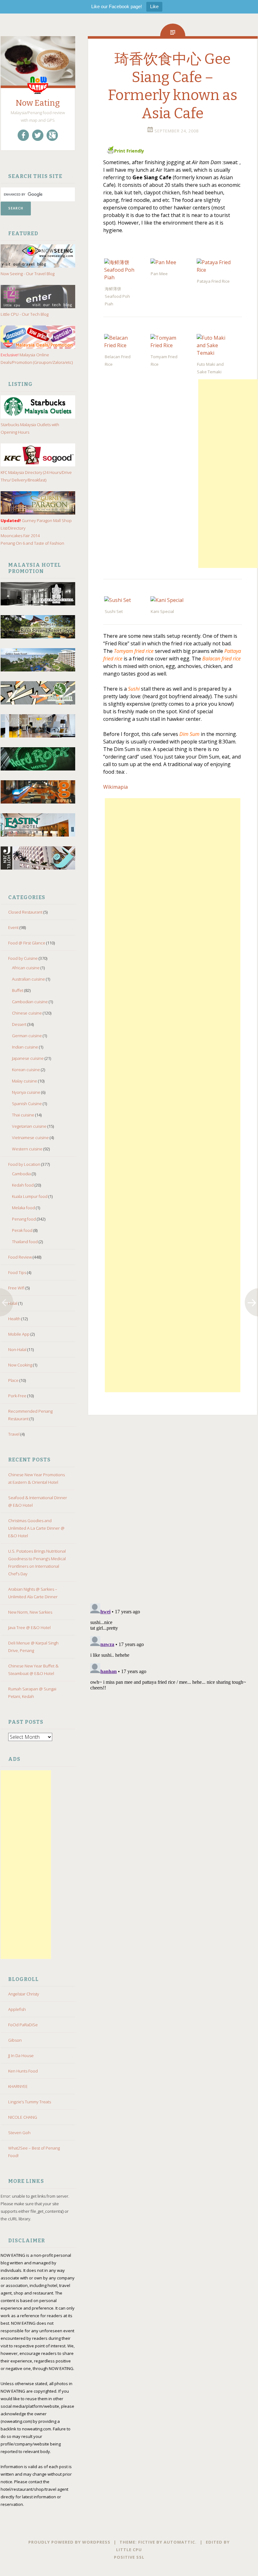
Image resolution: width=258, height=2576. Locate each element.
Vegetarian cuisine (29, 1126)
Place (13, 1380)
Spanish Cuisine (27, 1104)
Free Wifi (16, 1288)
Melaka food (23, 1208)
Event (13, 927)
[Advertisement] (26, 1865)
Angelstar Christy (24, 1994)
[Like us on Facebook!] (23, 135)
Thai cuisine (23, 1115)
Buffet (18, 990)
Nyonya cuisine (26, 1092)
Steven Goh (19, 2133)
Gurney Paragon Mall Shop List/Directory (36, 524)
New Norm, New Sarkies (30, 1612)
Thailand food (25, 1242)
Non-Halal (17, 1349)
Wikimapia (115, 787)
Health (14, 1319)
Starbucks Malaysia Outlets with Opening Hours (30, 428)
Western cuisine (27, 1149)
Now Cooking (20, 1365)
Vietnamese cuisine (30, 1138)
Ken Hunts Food (23, 2071)
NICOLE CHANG (23, 2117)
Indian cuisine (25, 1047)
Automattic (179, 2542)
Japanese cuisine (28, 1058)
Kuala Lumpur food (30, 1196)
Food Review (20, 1257)
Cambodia (21, 1174)
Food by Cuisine (23, 958)
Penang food (24, 1219)
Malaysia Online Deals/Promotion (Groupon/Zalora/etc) (37, 359)
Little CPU (129, 2550)
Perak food (22, 1230)
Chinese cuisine (27, 1013)
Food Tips (17, 1272)
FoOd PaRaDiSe (23, 2025)
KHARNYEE (18, 2086)
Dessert (19, 1024)
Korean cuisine (26, 1070)
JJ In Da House (21, 2056)
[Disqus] (173, 1516)
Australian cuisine (28, 979)
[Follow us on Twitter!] (38, 135)
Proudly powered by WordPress (69, 2542)
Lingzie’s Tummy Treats (30, 2102)
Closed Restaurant (25, 912)
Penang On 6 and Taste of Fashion (32, 543)
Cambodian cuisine (30, 1002)
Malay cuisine (25, 1081)
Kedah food (23, 1185)
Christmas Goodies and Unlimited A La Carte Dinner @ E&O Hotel (36, 1528)
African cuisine (26, 968)
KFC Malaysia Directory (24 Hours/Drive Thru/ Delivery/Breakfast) (36, 476)
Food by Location (24, 1164)
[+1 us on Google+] (52, 135)
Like (154, 6)
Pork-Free (17, 1396)
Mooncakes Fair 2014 (20, 536)
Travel (14, 1434)
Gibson (15, 2040)
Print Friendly (129, 151)
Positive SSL (129, 2557)
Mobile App (19, 1334)
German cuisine (27, 1036)
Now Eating (38, 103)
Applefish (17, 2009)
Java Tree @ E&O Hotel (29, 1627)
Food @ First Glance (27, 943)
